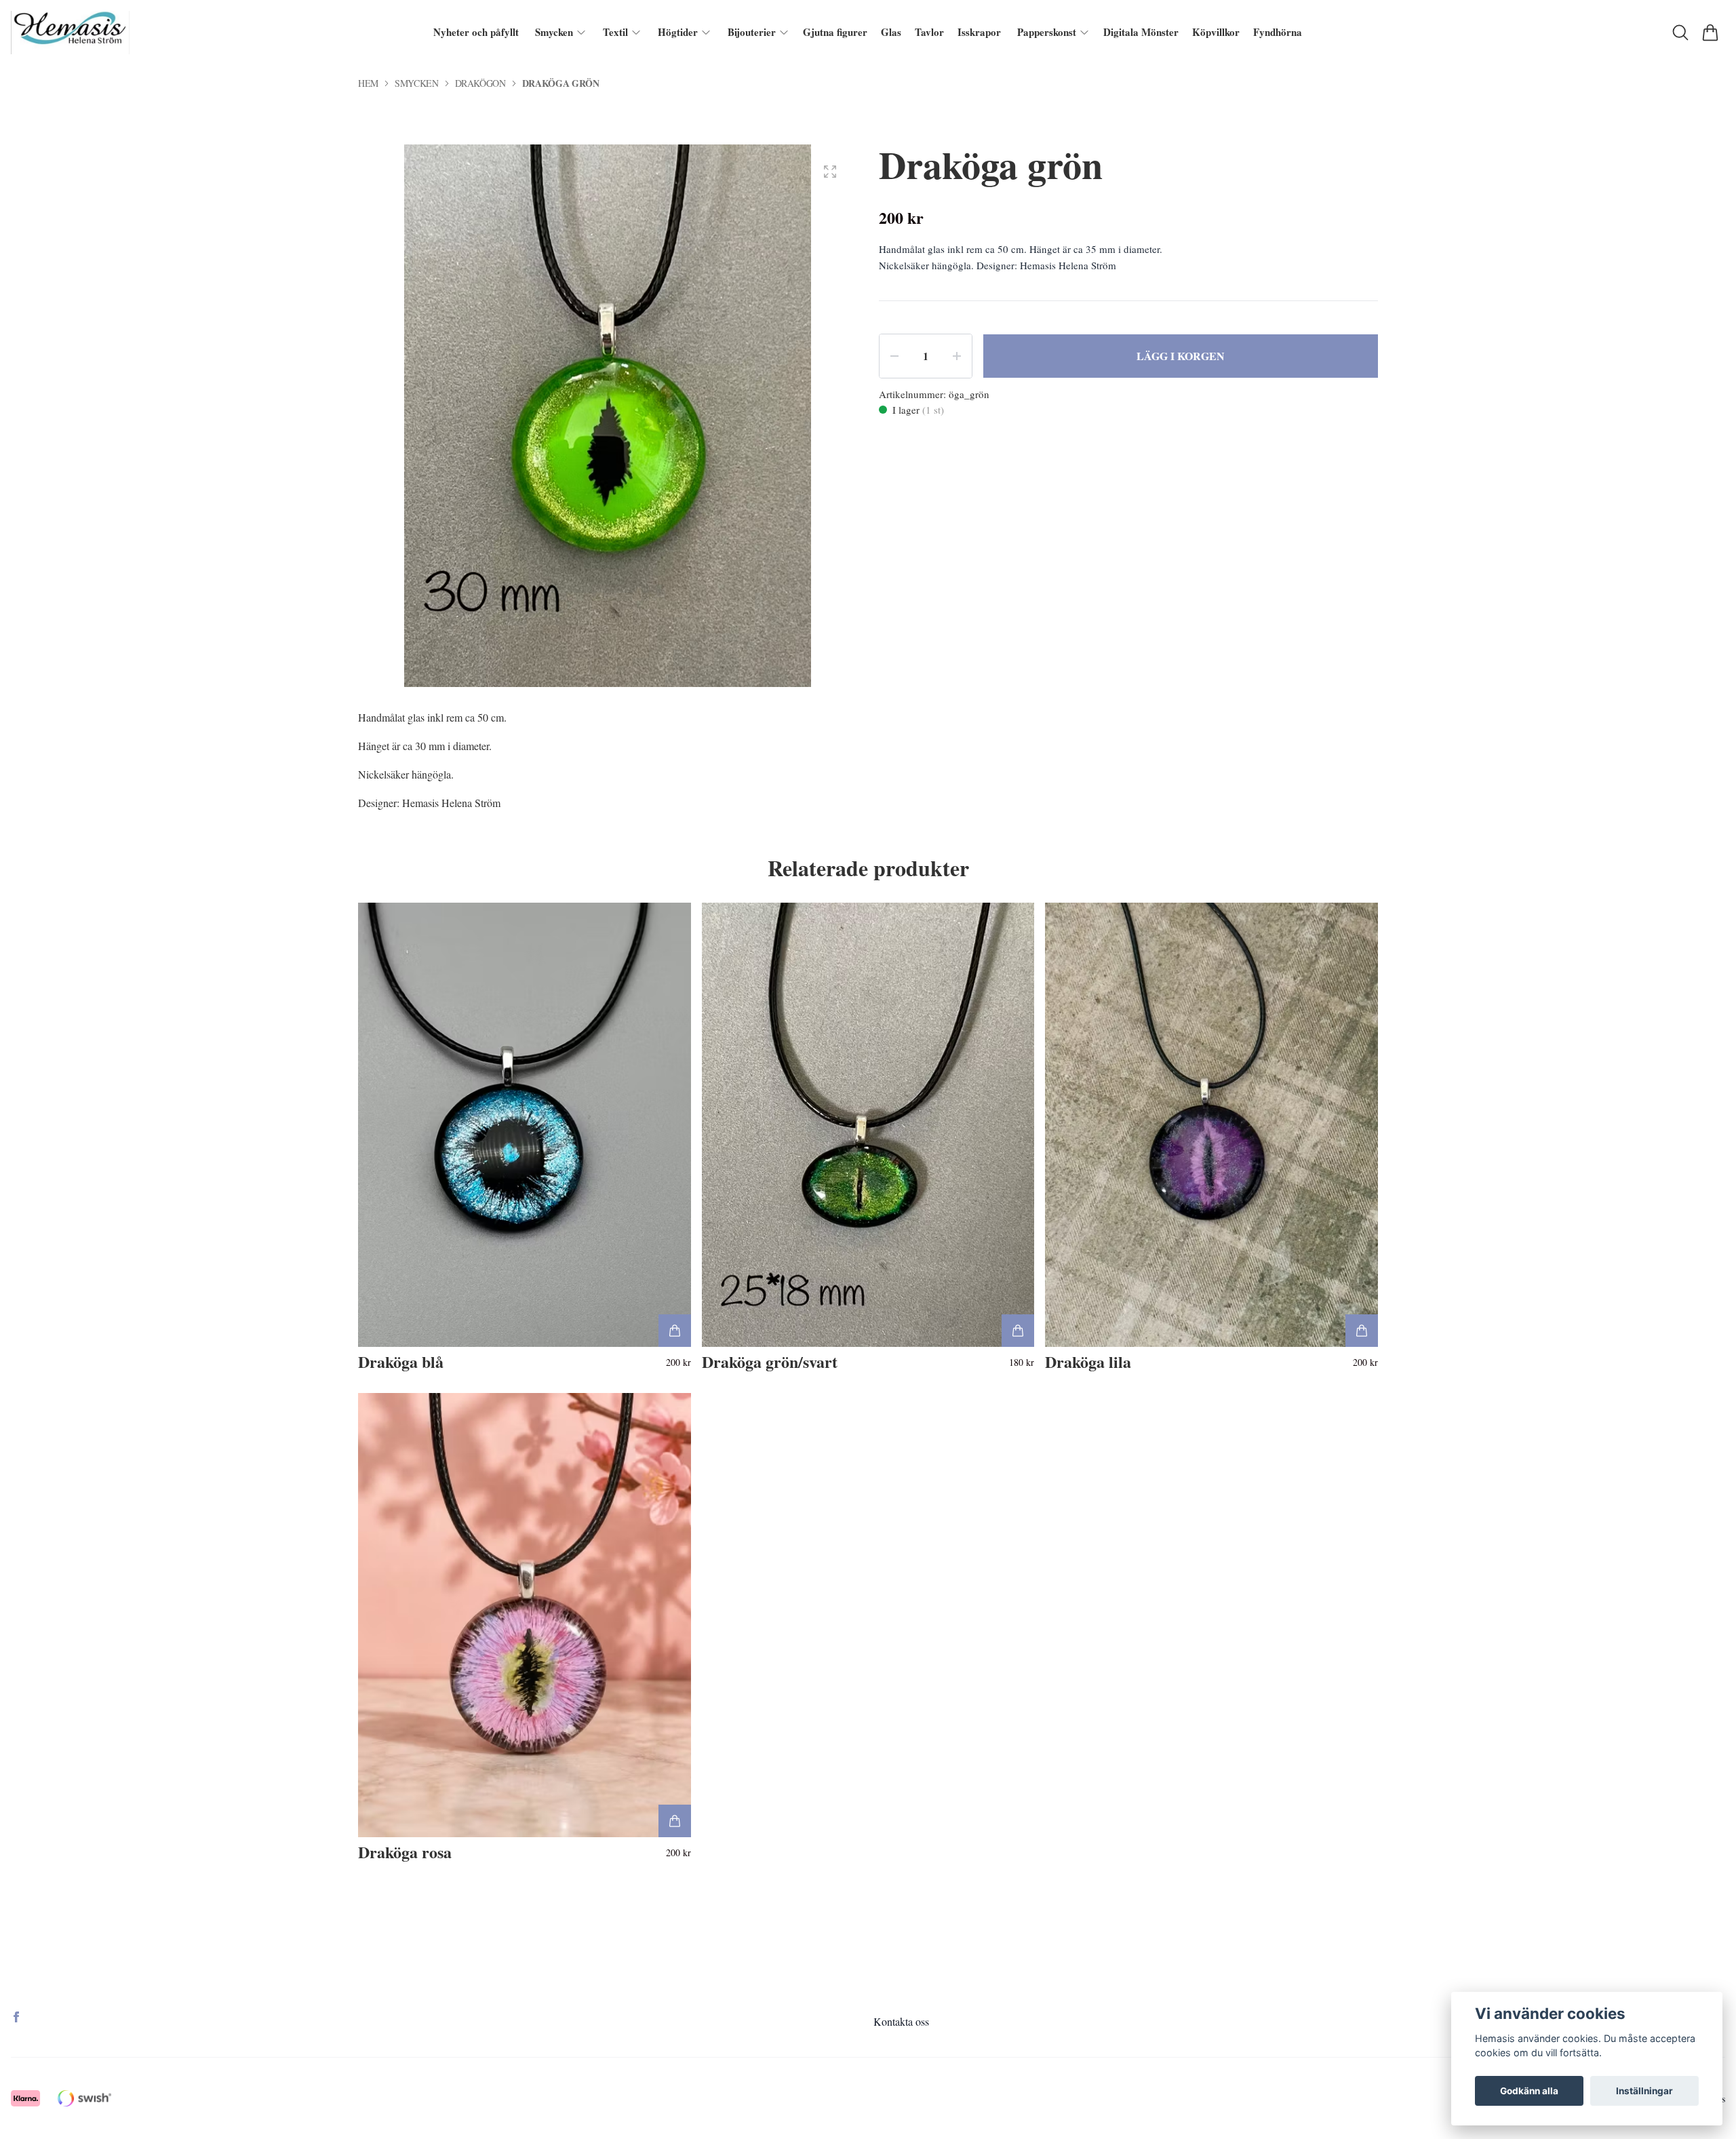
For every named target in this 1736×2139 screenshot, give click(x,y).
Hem (368, 83)
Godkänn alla (1529, 2091)
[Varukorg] (1710, 33)
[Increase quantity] (957, 356)
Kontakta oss (901, 2021)
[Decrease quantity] (894, 356)
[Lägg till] (675, 1331)
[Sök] (1680, 33)
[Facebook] (16, 2017)
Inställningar (1644, 2091)
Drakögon (480, 83)
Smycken (417, 83)
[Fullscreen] (830, 172)
